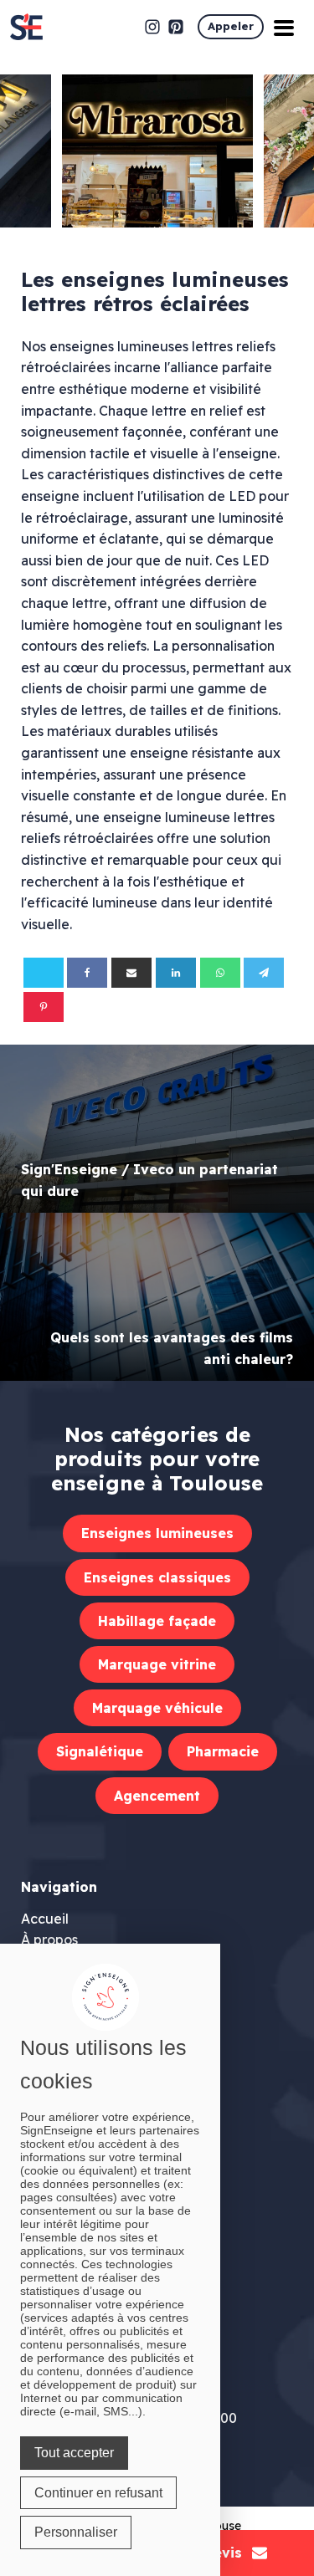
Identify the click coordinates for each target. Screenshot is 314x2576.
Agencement (157, 1796)
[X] (44, 973)
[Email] (131, 973)
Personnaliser (76, 2532)
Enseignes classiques (157, 1577)
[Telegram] (264, 973)
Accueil (45, 1919)
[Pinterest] (44, 1007)
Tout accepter (74, 2453)
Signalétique (100, 1751)
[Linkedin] (176, 973)
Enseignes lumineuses (157, 1533)
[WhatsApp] (220, 973)
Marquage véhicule (157, 1708)
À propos (49, 1940)
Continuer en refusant (98, 2493)
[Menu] (284, 27)
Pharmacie (223, 1751)
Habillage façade (157, 1621)
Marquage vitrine (157, 1664)
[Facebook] (87, 973)
